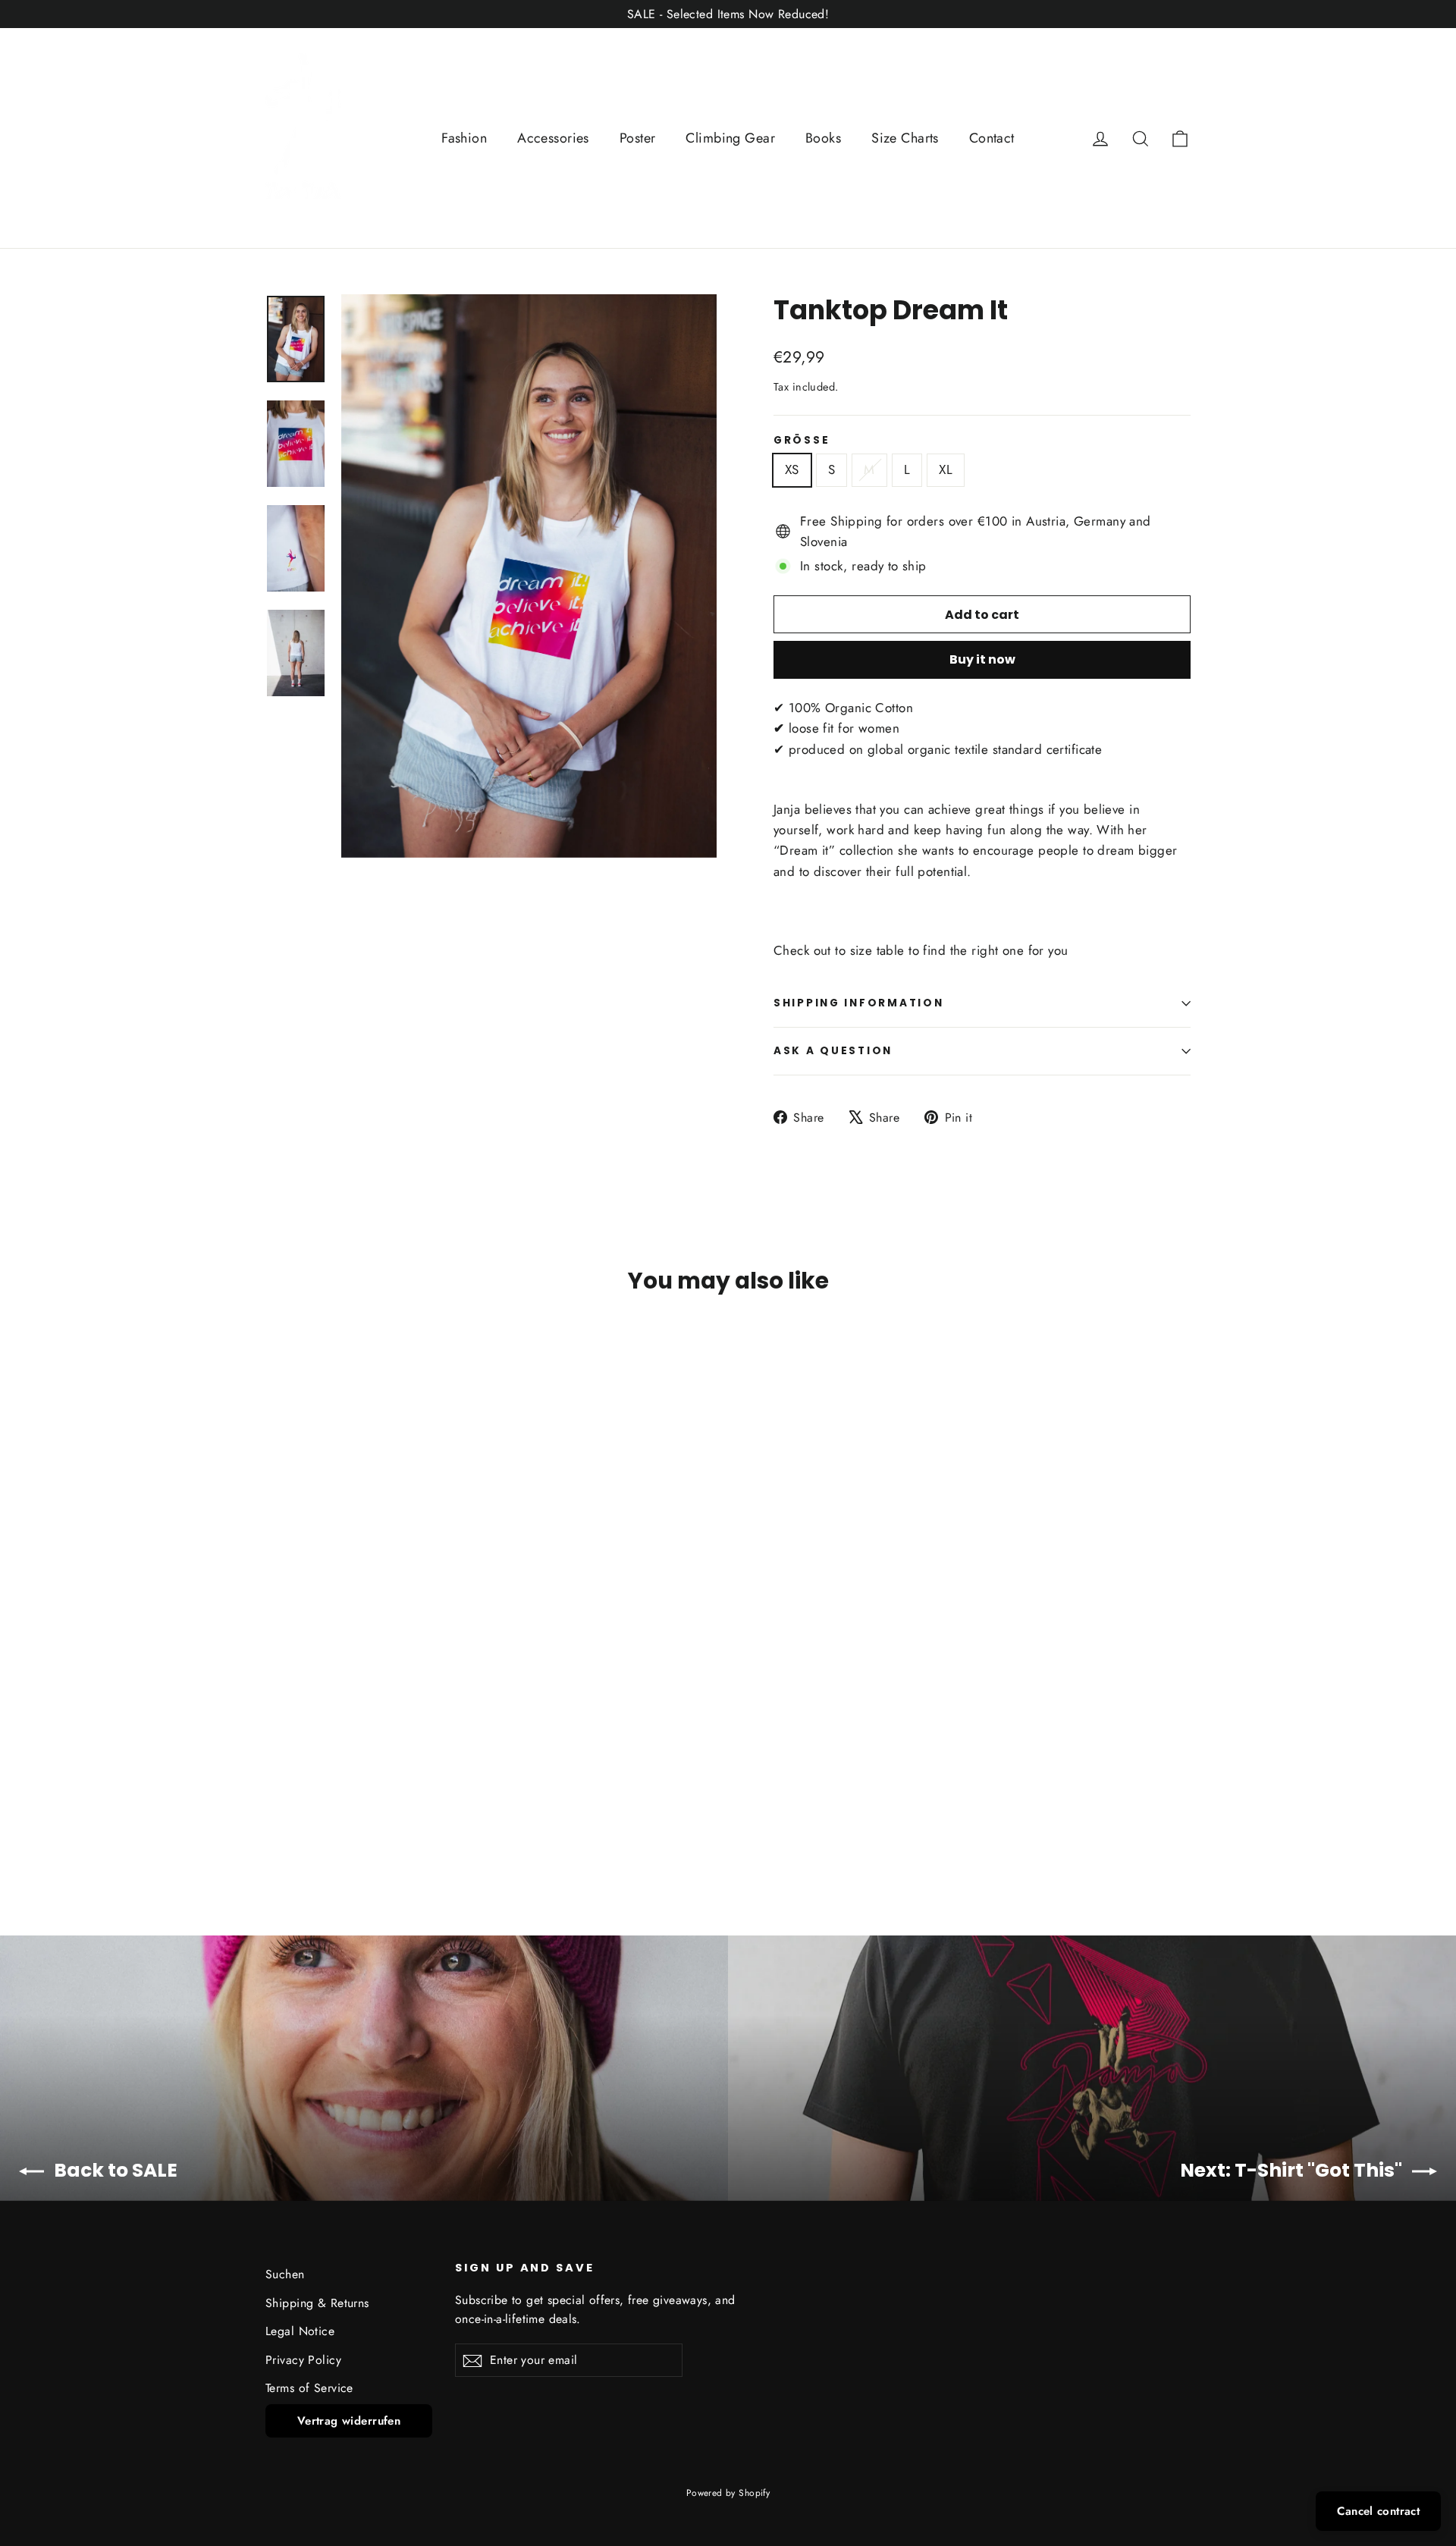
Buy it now (982, 659)
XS (792, 469)
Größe (802, 441)
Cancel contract (1378, 2511)
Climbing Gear (730, 138)
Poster (638, 138)
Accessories (553, 138)
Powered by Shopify (728, 2493)
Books (823, 138)
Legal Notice (300, 2331)
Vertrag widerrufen (349, 2421)
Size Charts (905, 138)
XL (946, 469)
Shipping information (858, 1003)
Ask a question (833, 1051)
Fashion (464, 138)
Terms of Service (309, 2388)
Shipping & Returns (317, 2303)
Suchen (285, 2274)
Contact (992, 138)
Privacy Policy (303, 2360)
